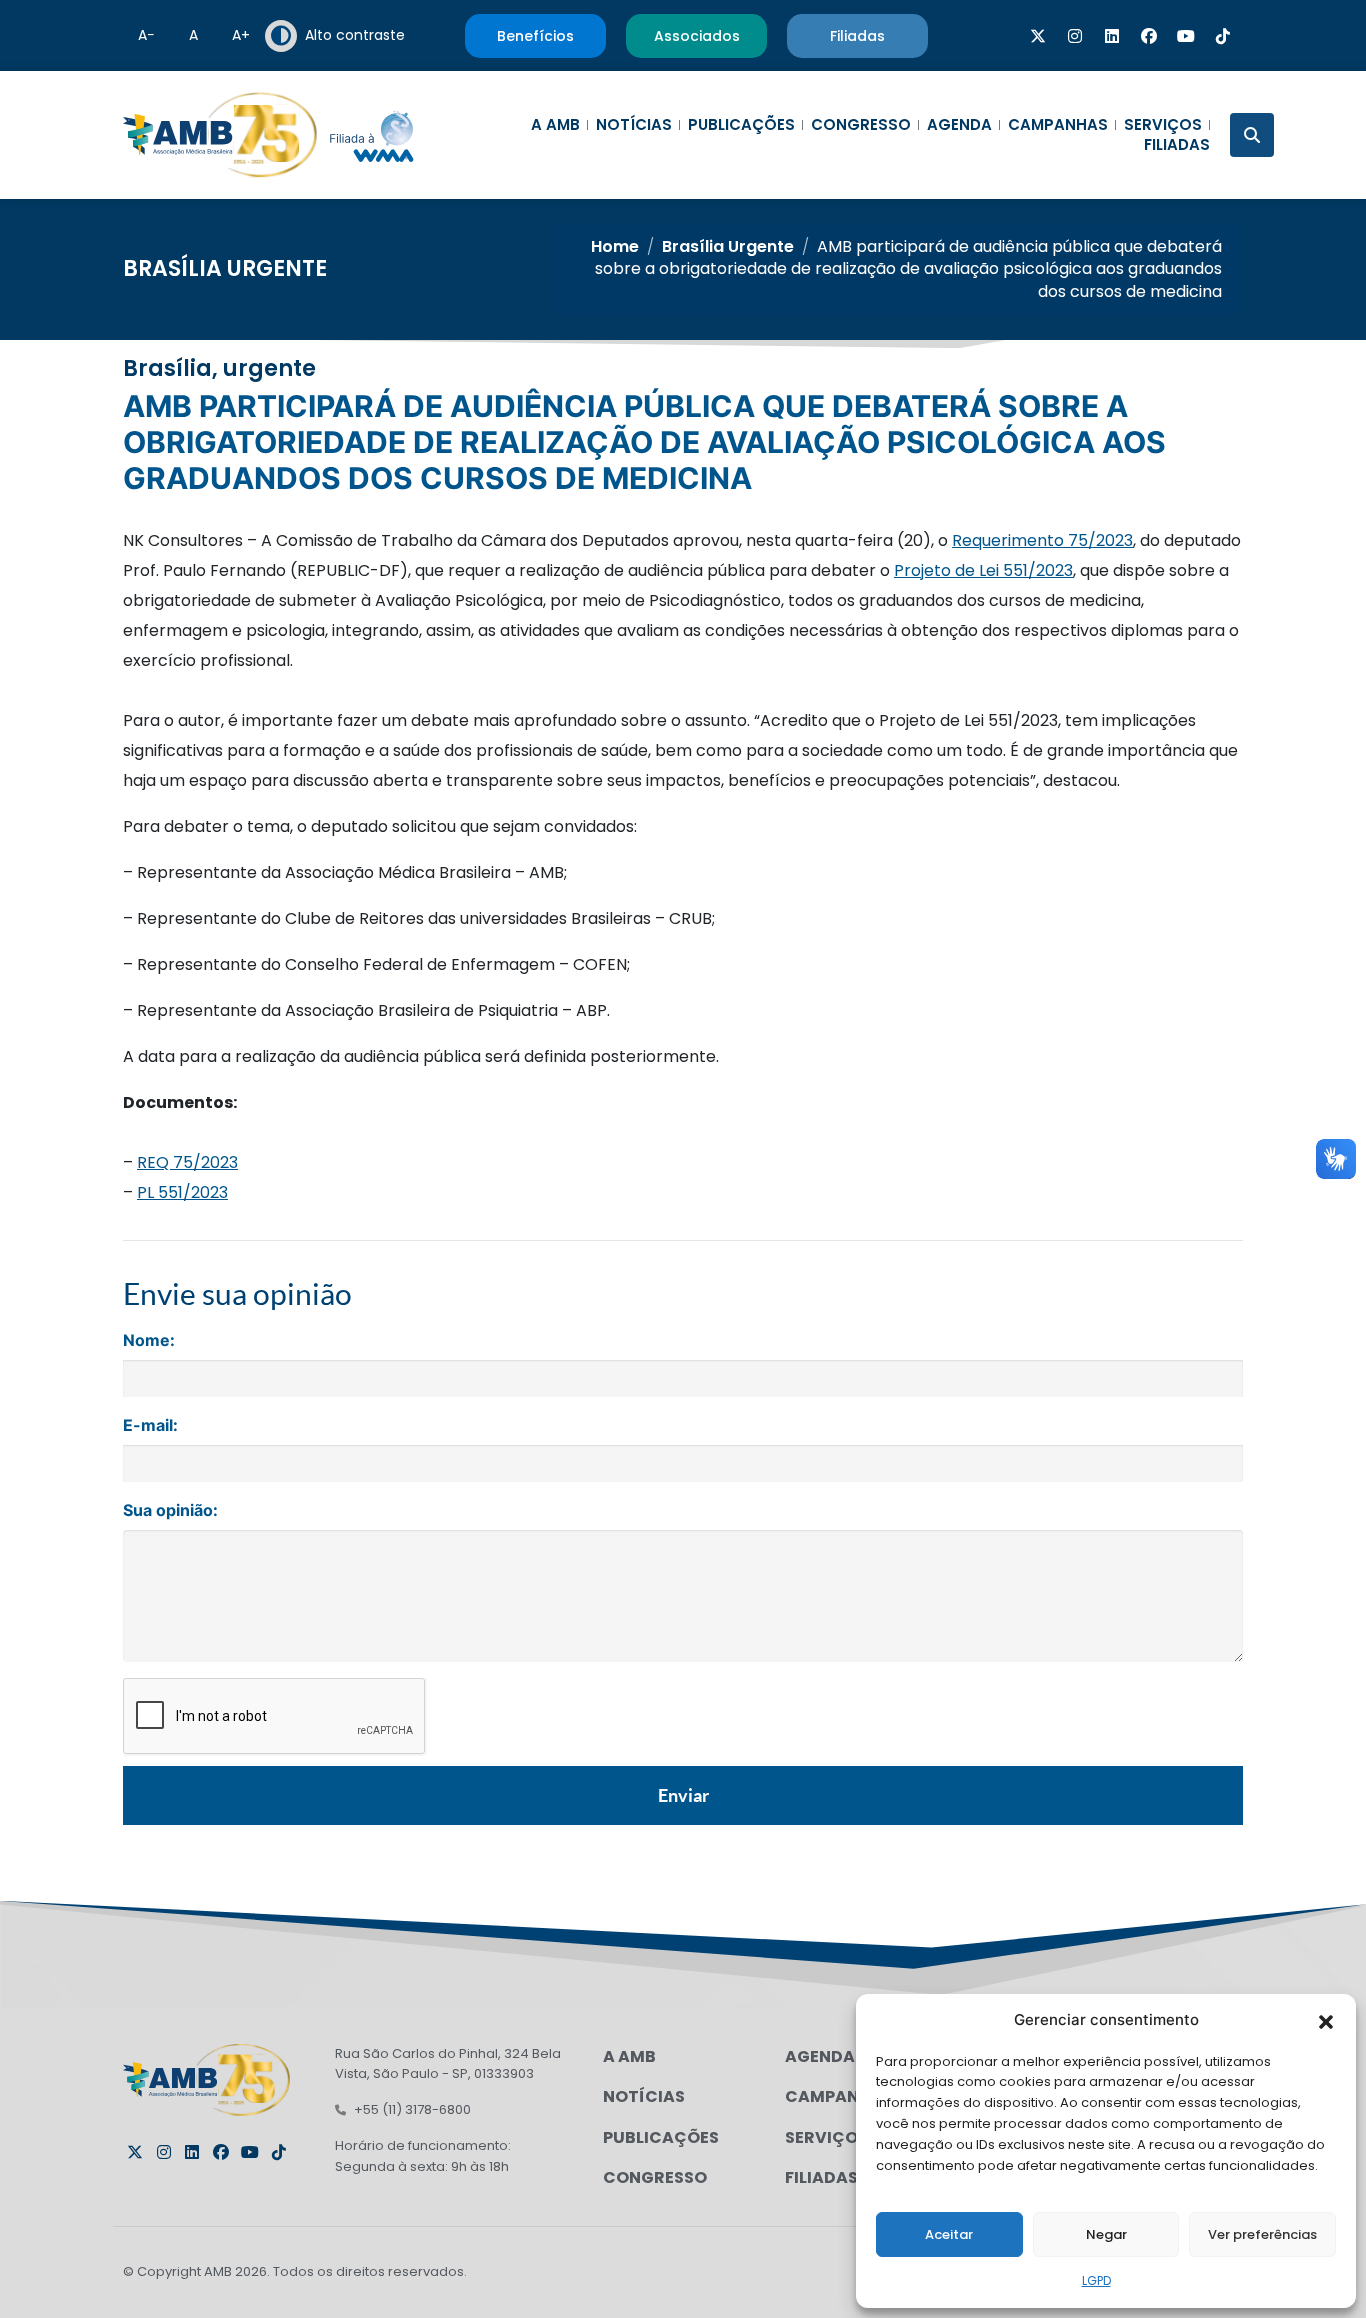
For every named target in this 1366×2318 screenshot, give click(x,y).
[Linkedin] (1112, 36)
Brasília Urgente (225, 268)
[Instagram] (1075, 36)
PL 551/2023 (182, 1192)
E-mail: (150, 1425)
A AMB (555, 125)
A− (146, 35)
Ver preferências (1262, 2234)
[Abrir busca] (1252, 135)
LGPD (1096, 2280)
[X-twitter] (1038, 36)
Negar (1106, 2234)
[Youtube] (1186, 36)
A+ (241, 35)
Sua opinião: (170, 1510)
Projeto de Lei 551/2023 (983, 570)
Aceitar (949, 2234)
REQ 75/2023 (187, 1162)
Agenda (959, 125)
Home (615, 246)
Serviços (1163, 125)
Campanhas (1058, 125)
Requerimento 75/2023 (1042, 540)
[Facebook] (1149, 36)
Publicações (741, 125)
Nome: (149, 1340)
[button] (1326, 2020)
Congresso (861, 125)
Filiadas (1177, 145)
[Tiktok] (1223, 36)
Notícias (634, 125)
